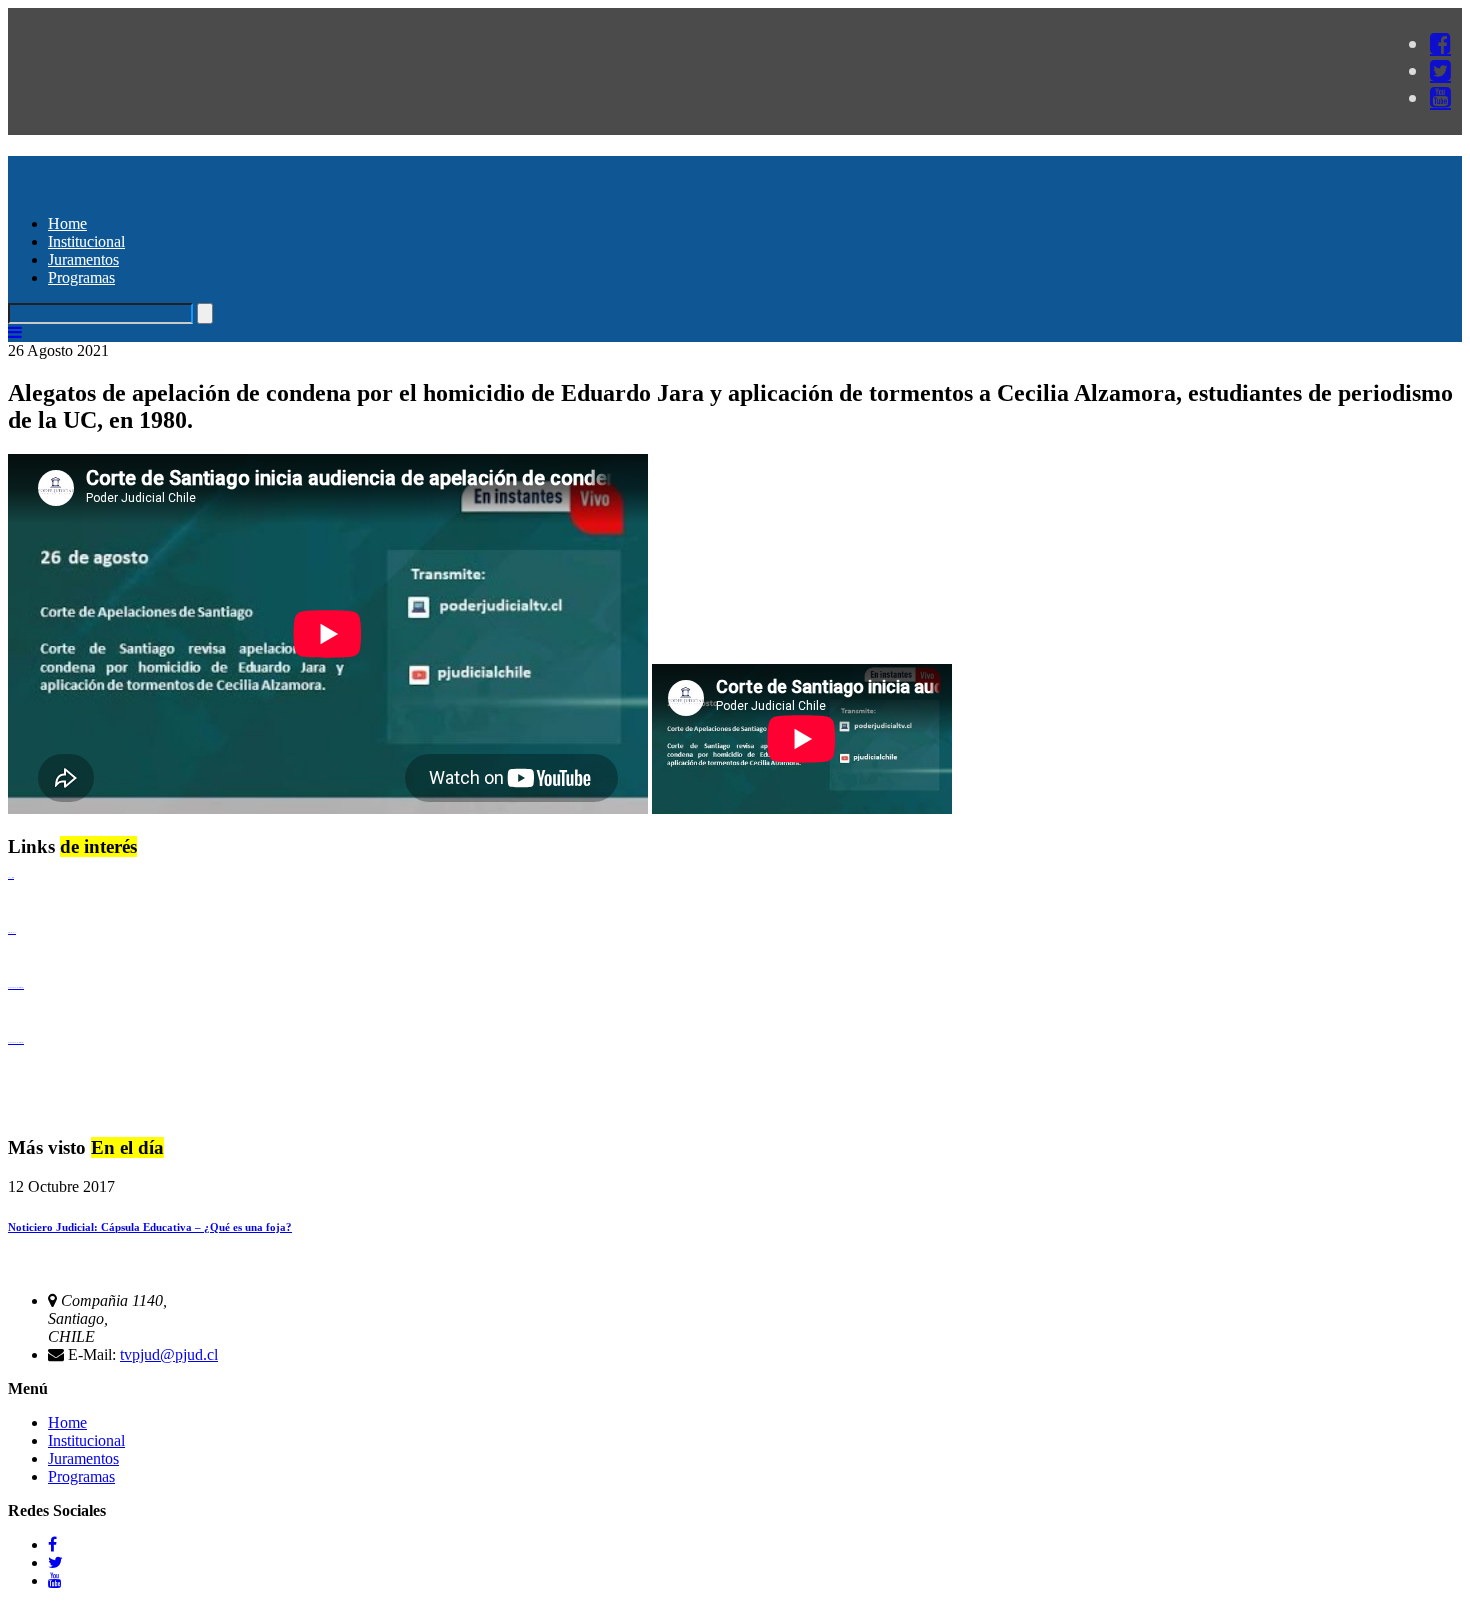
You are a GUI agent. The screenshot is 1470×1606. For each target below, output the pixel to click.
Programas (81, 277)
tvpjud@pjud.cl (169, 1354)
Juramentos (83, 259)
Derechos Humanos (12, 932)
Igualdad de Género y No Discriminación (16, 987)
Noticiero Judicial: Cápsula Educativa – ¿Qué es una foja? (150, 1227)
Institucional (86, 241)
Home (67, 223)
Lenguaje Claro (11, 877)
